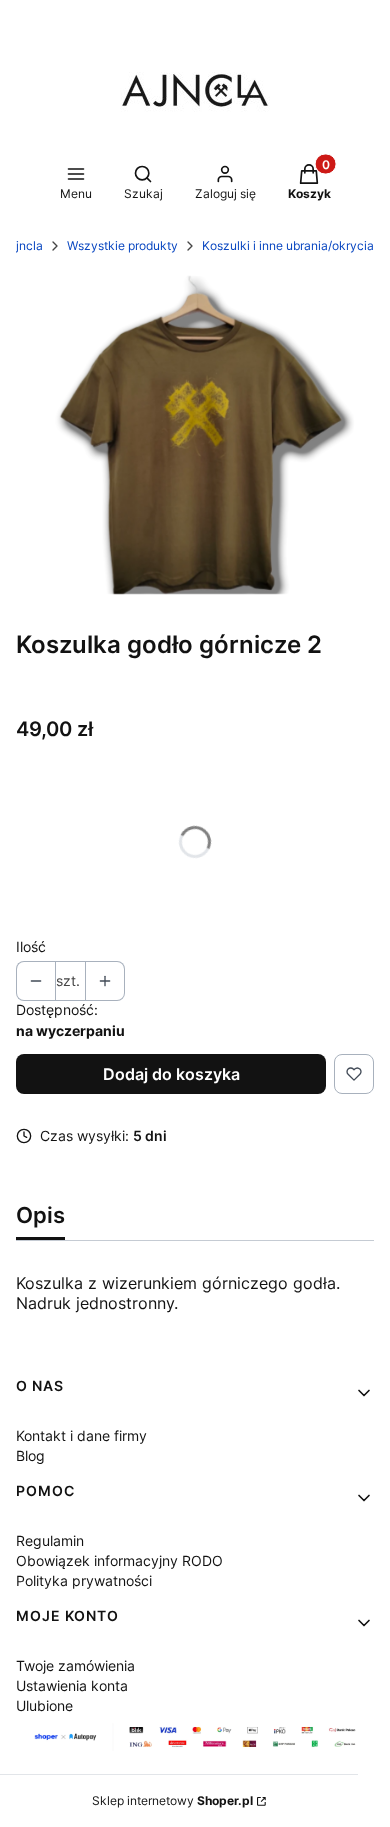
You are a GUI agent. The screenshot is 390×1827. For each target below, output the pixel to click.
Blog (30, 1455)
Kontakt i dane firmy (81, 1435)
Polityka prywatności (84, 1580)
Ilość (31, 946)
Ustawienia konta (72, 1685)
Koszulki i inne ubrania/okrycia (288, 245)
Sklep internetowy (172, 1800)
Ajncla (25, 245)
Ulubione (44, 1705)
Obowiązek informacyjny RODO (119, 1560)
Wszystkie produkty (122, 245)
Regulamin (50, 1540)
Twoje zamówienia (75, 1665)
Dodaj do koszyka (171, 1074)
